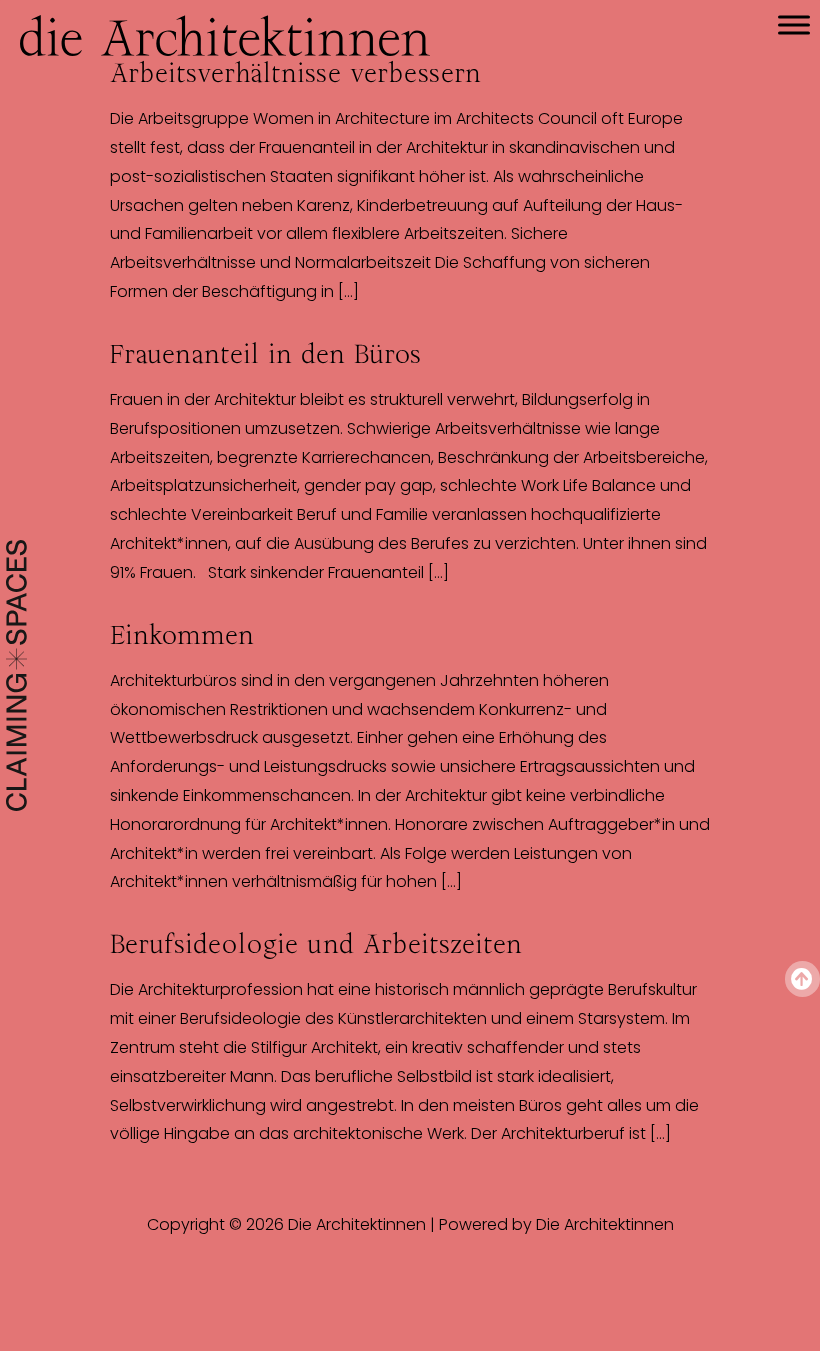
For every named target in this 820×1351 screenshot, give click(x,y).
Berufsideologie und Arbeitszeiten (316, 944)
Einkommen (182, 635)
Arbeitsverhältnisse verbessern (295, 73)
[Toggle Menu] (794, 24)
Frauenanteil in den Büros (265, 354)
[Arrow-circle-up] (802, 978)
